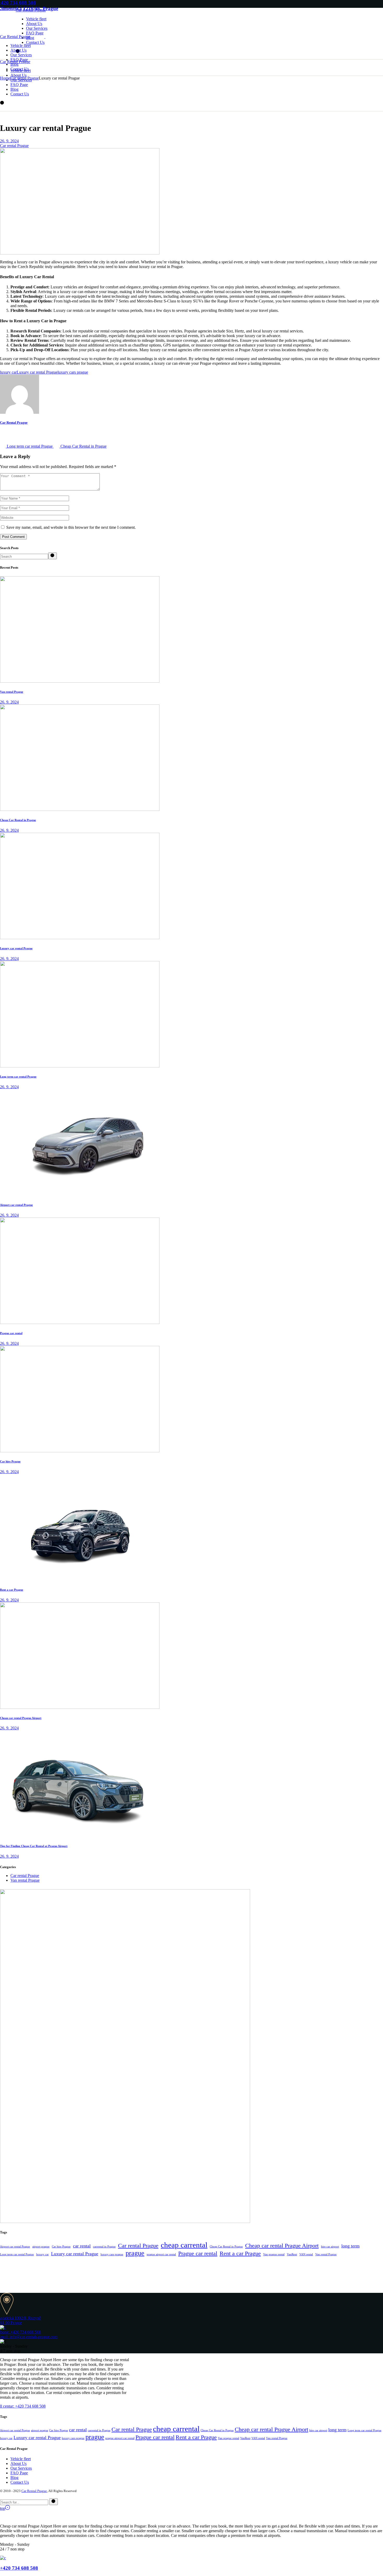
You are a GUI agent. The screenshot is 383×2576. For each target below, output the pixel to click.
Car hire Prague (10, 1461)
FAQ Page (19, 2473)
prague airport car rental (161, 2254)
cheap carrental (184, 2245)
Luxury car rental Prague (37, 372)
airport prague (41, 2247)
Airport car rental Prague (16, 1205)
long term (350, 2246)
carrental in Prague (104, 2247)
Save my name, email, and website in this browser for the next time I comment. (71, 527)
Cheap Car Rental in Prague (18, 820)
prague (135, 2253)
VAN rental (306, 2254)
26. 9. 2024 (9, 141)
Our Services (21, 2468)
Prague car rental (11, 1333)
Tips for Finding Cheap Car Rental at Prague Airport (34, 1846)
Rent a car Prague (12, 1590)
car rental (82, 2246)
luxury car (8, 372)
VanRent (292, 2254)
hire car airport (330, 2247)
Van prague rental (274, 2254)
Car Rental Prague (31, 10)
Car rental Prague (24, 78)
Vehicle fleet (21, 2459)
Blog (14, 2478)
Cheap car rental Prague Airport (21, 1718)
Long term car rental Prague (18, 1077)
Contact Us (20, 2482)
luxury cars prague (73, 372)
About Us (18, 2463)
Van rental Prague (12, 692)
